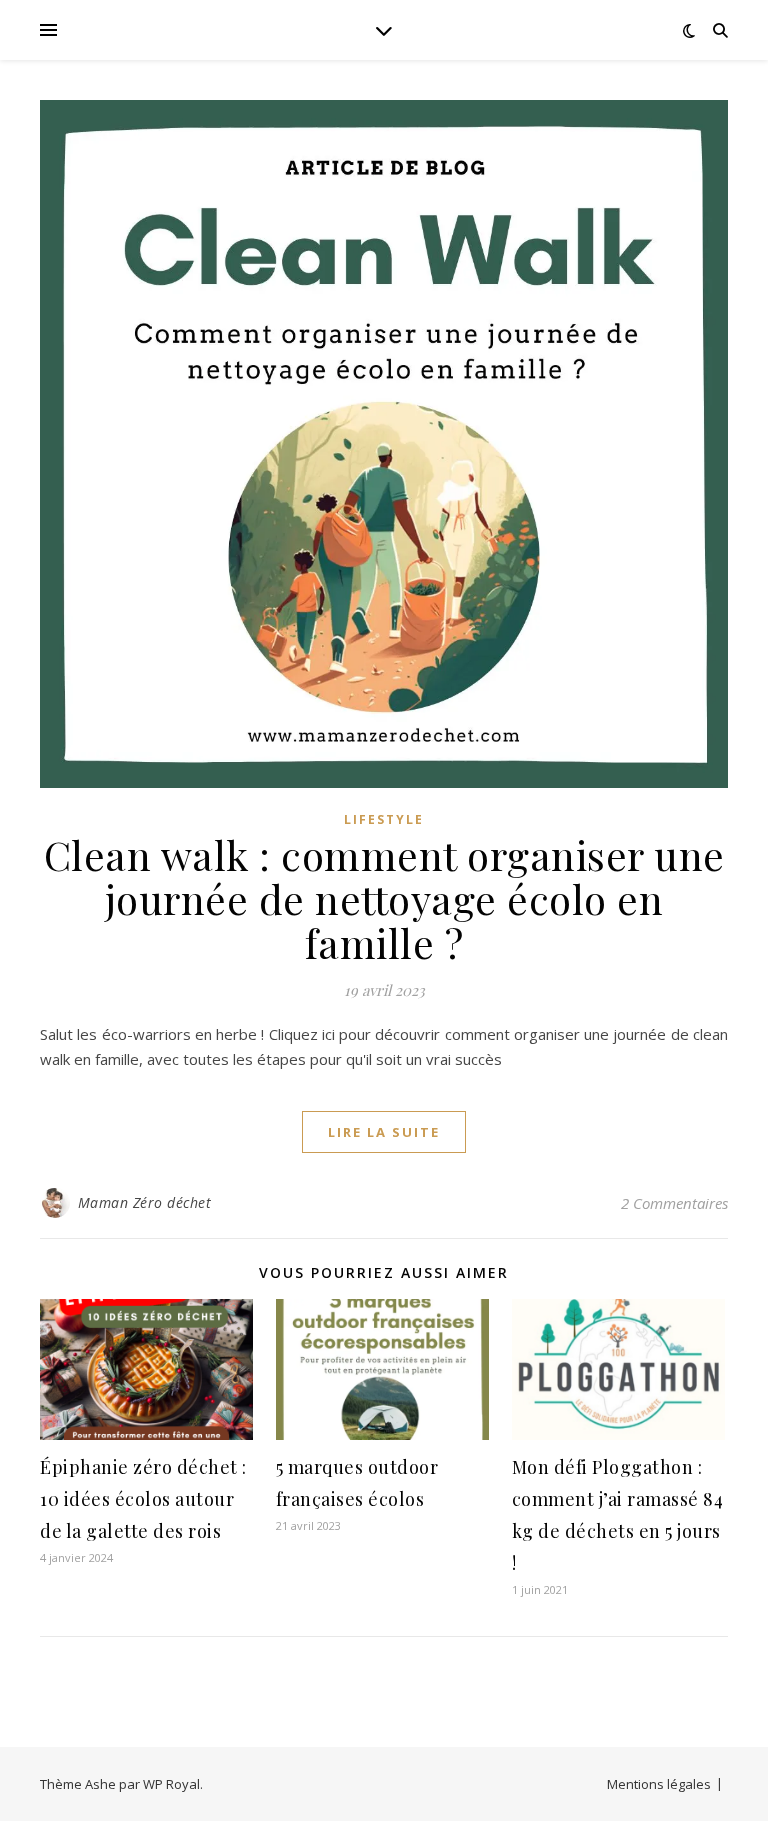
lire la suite (384, 1132)
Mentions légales (659, 1784)
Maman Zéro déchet (145, 1202)
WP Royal (171, 1784)
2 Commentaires (674, 1203)
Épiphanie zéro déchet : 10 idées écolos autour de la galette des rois (143, 1499)
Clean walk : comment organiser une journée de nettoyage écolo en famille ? (384, 898)
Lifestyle (384, 819)
